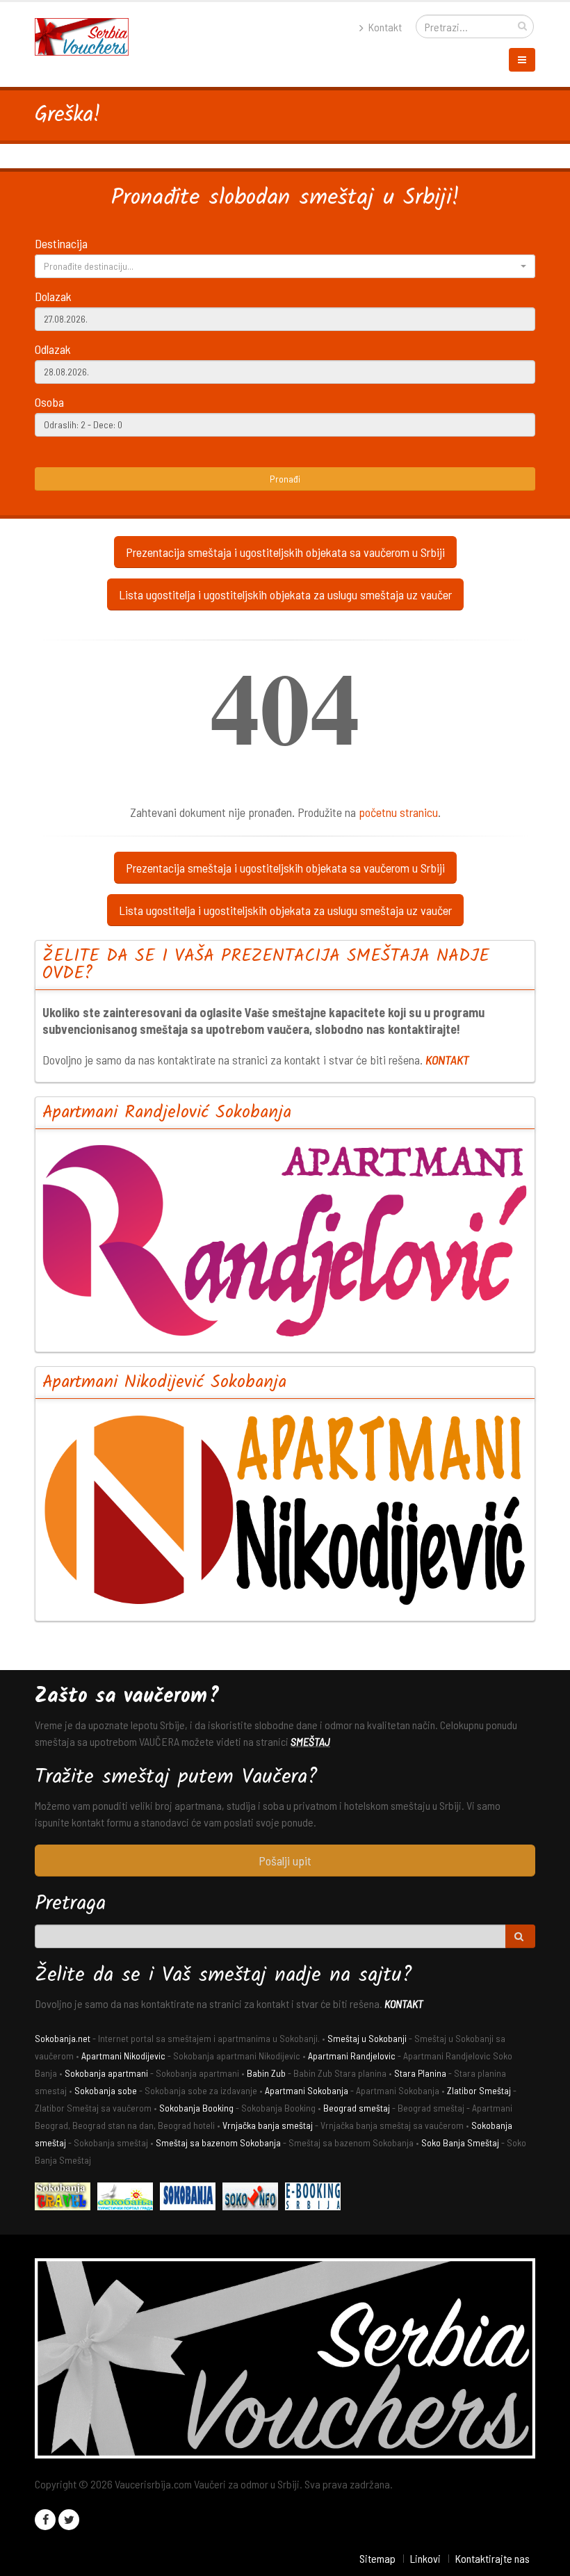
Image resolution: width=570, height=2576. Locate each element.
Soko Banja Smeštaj (460, 2142)
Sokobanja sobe (106, 2090)
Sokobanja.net (63, 2038)
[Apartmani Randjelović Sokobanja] (285, 1240)
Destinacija (61, 243)
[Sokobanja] (191, 2198)
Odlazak (53, 349)
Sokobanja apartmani (106, 2073)
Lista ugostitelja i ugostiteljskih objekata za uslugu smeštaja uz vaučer (285, 594)
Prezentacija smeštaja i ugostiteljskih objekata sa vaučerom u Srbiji (285, 552)
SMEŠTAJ (310, 1741)
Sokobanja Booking (196, 2108)
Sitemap (377, 2558)
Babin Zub (266, 2073)
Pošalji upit (285, 1861)
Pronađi (285, 479)
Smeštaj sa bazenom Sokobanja (218, 2142)
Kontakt (384, 27)
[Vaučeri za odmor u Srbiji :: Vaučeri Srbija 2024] (87, 35)
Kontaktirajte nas (492, 2558)
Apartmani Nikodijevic (123, 2056)
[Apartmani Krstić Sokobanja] (129, 2198)
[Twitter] (69, 2520)
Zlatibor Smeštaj (479, 2090)
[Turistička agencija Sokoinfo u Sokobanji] (254, 2198)
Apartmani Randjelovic (352, 2056)
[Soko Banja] (66, 2198)
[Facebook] (45, 2520)
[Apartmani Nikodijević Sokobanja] (285, 1510)
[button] (285, 266)
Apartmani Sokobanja (307, 2090)
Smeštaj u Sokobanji (367, 2038)
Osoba (49, 402)
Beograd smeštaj (357, 2108)
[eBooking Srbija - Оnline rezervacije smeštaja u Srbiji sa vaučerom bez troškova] (316, 2198)
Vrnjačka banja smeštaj (268, 2125)
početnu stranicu (398, 812)
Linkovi (425, 2558)
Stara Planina (420, 2073)
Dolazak (53, 296)
